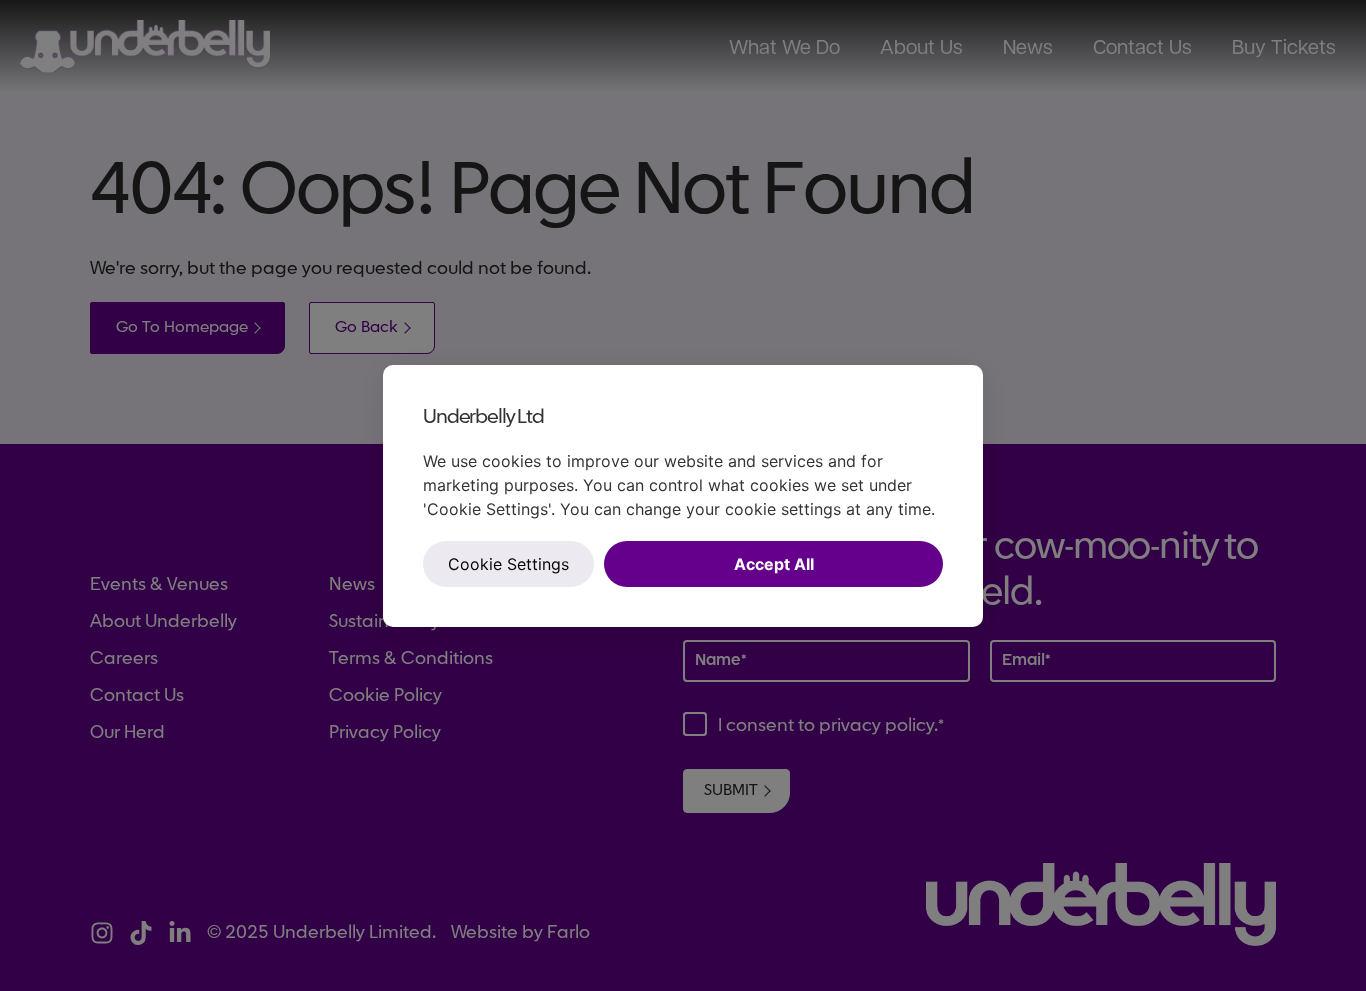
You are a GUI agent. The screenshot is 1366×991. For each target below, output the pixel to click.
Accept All (774, 564)
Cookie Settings (508, 564)
